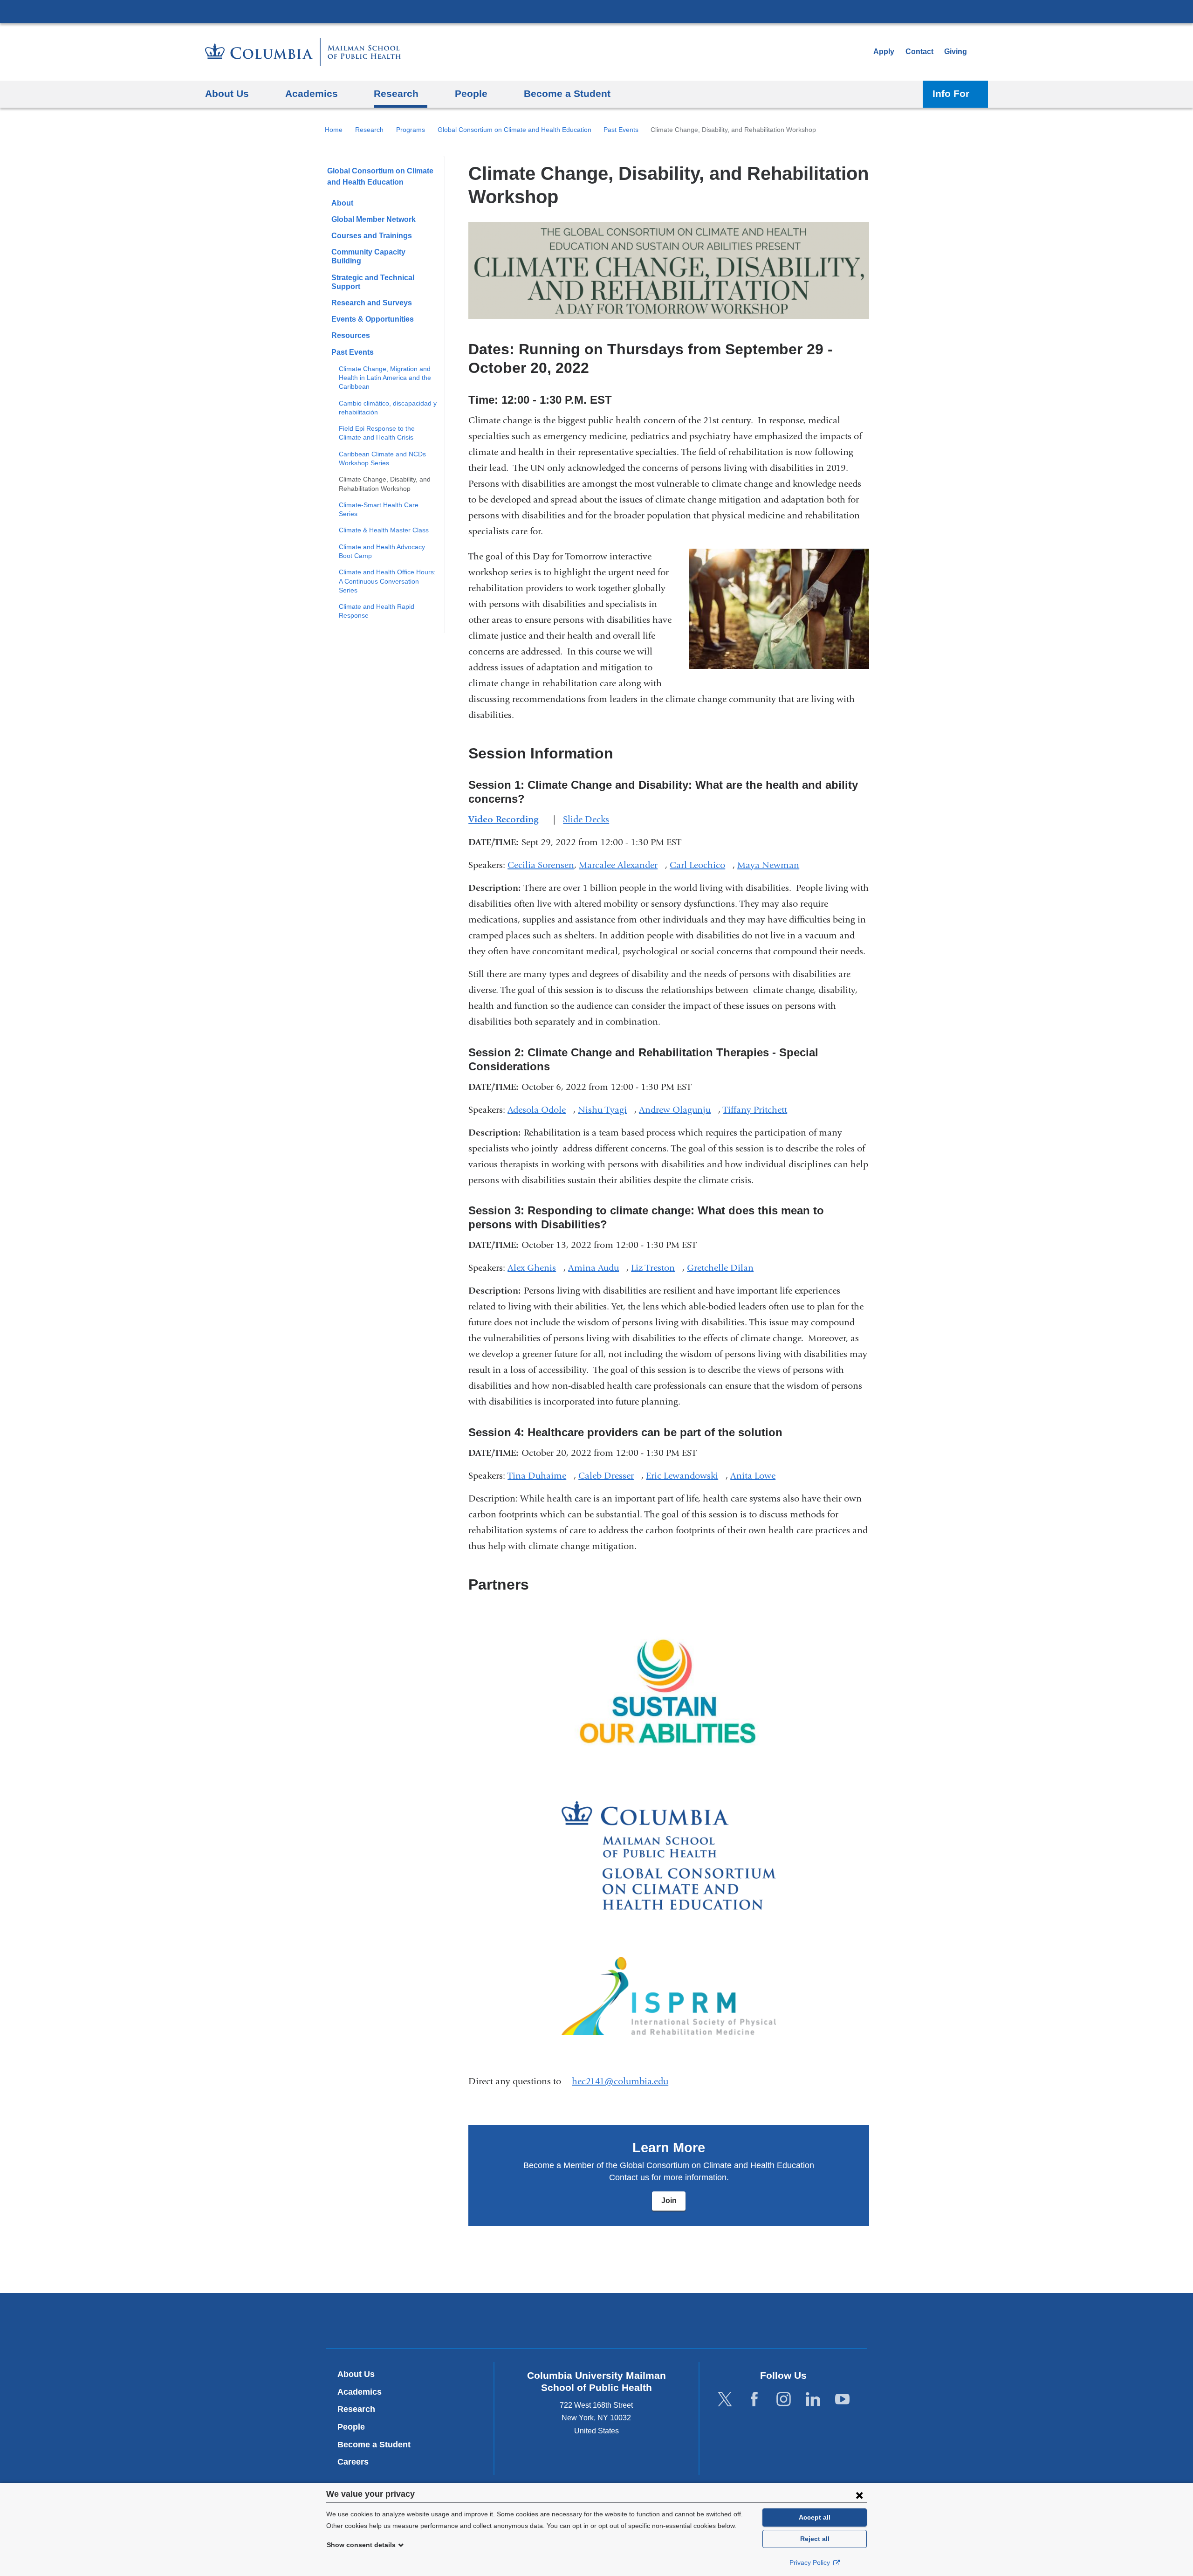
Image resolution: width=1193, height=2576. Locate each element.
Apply (884, 52)
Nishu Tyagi (606, 1110)
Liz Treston (657, 1268)
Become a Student (374, 2445)
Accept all (815, 2517)
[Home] (303, 52)
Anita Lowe (757, 1476)
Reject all (815, 2539)
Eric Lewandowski (686, 1476)
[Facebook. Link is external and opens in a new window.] (754, 2399)
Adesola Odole (540, 1110)
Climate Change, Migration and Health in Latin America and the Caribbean (385, 378)
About (342, 203)
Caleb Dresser (610, 1476)
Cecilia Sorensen (541, 865)
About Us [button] (227, 93)
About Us (356, 2374)
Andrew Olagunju (679, 1110)
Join (669, 2201)
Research (369, 130)
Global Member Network (374, 219)
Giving (956, 52)
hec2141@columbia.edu (620, 2081)
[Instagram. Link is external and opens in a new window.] (784, 2399)
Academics (360, 2392)
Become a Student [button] (567, 93)
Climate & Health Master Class (384, 530)
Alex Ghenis (535, 1268)
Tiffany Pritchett (759, 1110)
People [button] (471, 93)
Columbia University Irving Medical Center (596, 11)
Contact (919, 52)
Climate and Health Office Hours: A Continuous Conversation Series (387, 581)
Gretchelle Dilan (724, 1268)
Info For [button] (951, 93)
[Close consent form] (859, 2495)
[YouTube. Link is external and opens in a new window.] (842, 2399)
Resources (351, 335)
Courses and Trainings (372, 236)
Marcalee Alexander (622, 865)
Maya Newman (772, 865)
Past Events (621, 130)
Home (334, 130)
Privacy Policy (811, 2562)
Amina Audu (597, 1268)
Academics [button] (312, 93)
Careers (353, 2462)
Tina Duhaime (541, 1476)
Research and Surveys (372, 303)
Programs (411, 130)
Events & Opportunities (373, 319)
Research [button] (396, 93)
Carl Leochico (701, 865)
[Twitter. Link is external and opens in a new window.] (725, 2399)
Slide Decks (590, 819)
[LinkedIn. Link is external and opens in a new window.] (813, 2399)
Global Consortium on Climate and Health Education (514, 130)
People (351, 2427)
